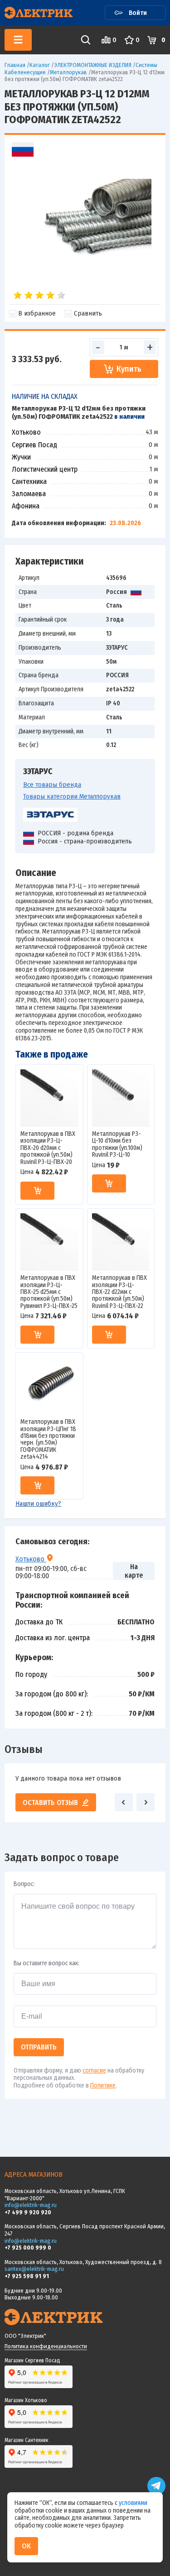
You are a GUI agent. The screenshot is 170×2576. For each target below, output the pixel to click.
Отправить (39, 2047)
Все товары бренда (52, 785)
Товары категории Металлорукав (72, 796)
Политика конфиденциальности (46, 2346)
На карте (134, 1571)
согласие (94, 2071)
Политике (103, 2085)
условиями (133, 2503)
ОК (26, 2546)
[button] (124, 1802)
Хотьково (31, 1559)
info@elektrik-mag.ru (31, 2205)
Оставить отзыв (50, 1803)
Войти (138, 13)
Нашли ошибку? (38, 1503)
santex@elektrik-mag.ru (34, 2269)
